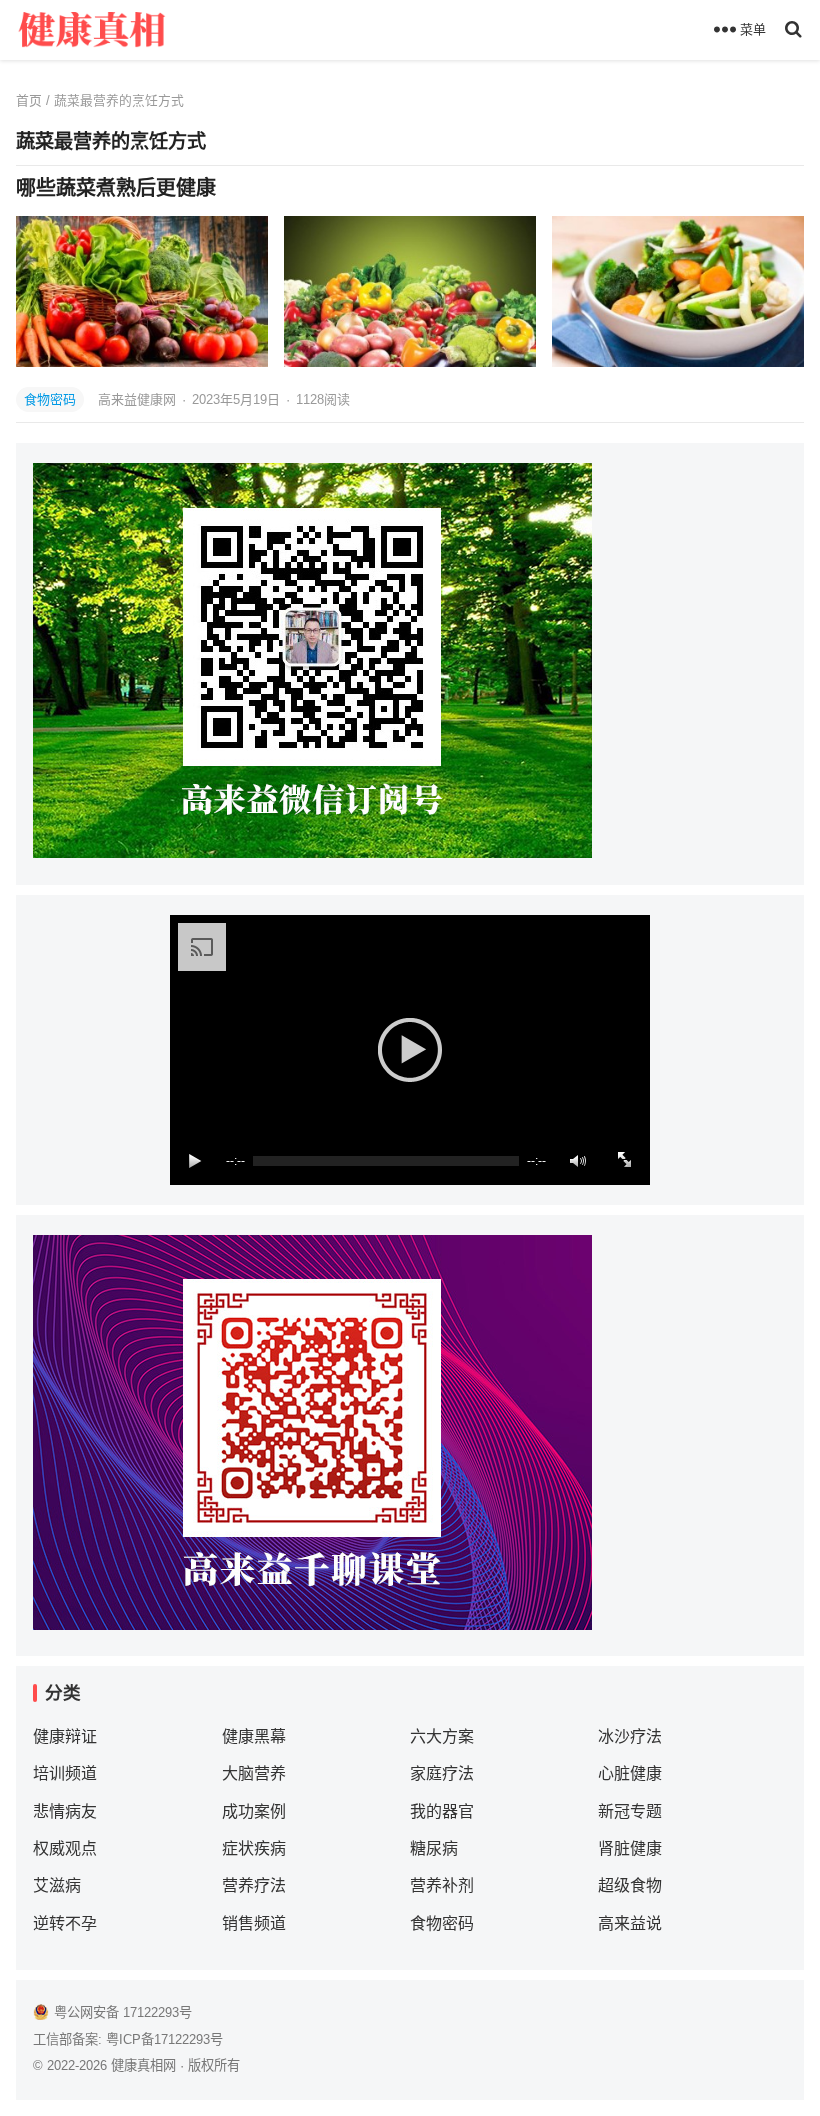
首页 (29, 100)
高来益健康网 (139, 399)
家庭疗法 (442, 1773)
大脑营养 (254, 1773)
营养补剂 (442, 1885)
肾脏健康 (630, 1848)
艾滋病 (57, 1885)
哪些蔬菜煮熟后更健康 (116, 188)
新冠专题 (630, 1811)
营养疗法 (254, 1885)
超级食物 (630, 1885)
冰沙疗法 (630, 1736)
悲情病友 (65, 1811)
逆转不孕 (65, 1923)
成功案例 (254, 1811)
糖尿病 (434, 1848)
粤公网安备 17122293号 (123, 2012)
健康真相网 (143, 2065)
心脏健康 (630, 1773)
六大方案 (442, 1736)
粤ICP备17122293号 (164, 2039)
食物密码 (50, 399)
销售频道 (254, 1923)
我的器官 (442, 1811)
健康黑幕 (254, 1736)
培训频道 (65, 1773)
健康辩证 (65, 1736)
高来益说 (630, 1923)
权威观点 (65, 1848)
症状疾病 (254, 1848)
